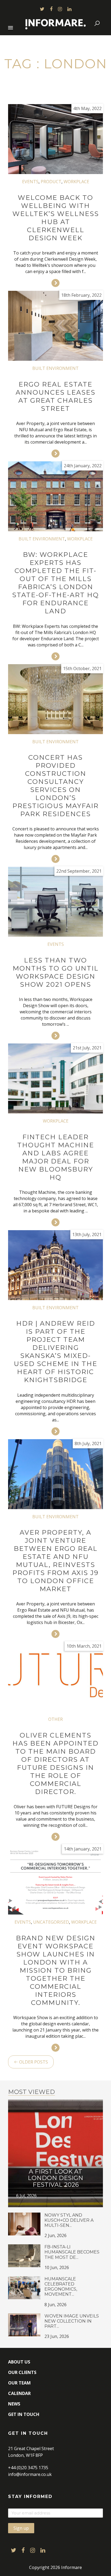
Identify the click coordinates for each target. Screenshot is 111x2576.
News (14, 2404)
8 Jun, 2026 (55, 2305)
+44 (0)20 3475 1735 (28, 2468)
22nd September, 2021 (79, 871)
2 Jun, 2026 (55, 2235)
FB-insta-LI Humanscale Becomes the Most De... (72, 2252)
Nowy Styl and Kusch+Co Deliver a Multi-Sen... (69, 2220)
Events (30, 182)
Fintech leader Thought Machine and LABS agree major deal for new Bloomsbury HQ (56, 1157)
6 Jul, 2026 (26, 2196)
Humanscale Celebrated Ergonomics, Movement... (61, 2287)
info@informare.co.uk (30, 2474)
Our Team (19, 2383)
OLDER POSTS (33, 2062)
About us (19, 2362)
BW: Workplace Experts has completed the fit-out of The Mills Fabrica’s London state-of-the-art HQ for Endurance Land (55, 583)
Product (51, 182)
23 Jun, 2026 (57, 2336)
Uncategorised (51, 1922)
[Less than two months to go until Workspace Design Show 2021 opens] (55, 902)
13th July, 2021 (87, 1234)
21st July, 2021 (87, 1048)
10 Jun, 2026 (57, 2267)
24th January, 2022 (83, 466)
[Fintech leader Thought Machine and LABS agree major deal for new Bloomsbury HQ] (55, 1078)
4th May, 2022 (87, 108)
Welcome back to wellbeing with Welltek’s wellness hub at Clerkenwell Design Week (56, 218)
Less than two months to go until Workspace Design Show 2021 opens (56, 972)
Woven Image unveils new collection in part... (72, 2321)
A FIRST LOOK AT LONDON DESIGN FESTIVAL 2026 (55, 2178)
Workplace (76, 182)
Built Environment (55, 368)
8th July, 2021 (88, 1443)
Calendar (19, 2393)
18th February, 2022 (81, 295)
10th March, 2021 (84, 1646)
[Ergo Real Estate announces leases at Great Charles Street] (55, 326)
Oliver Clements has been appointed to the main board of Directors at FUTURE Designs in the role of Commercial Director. (55, 1763)
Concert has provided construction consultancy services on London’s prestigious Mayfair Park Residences (55, 786)
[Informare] (56, 23)
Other (55, 1719)
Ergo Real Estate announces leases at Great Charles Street (55, 396)
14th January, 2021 (83, 1849)
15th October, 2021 (82, 668)
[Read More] (55, 283)
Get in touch (24, 2414)
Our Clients (22, 2372)
